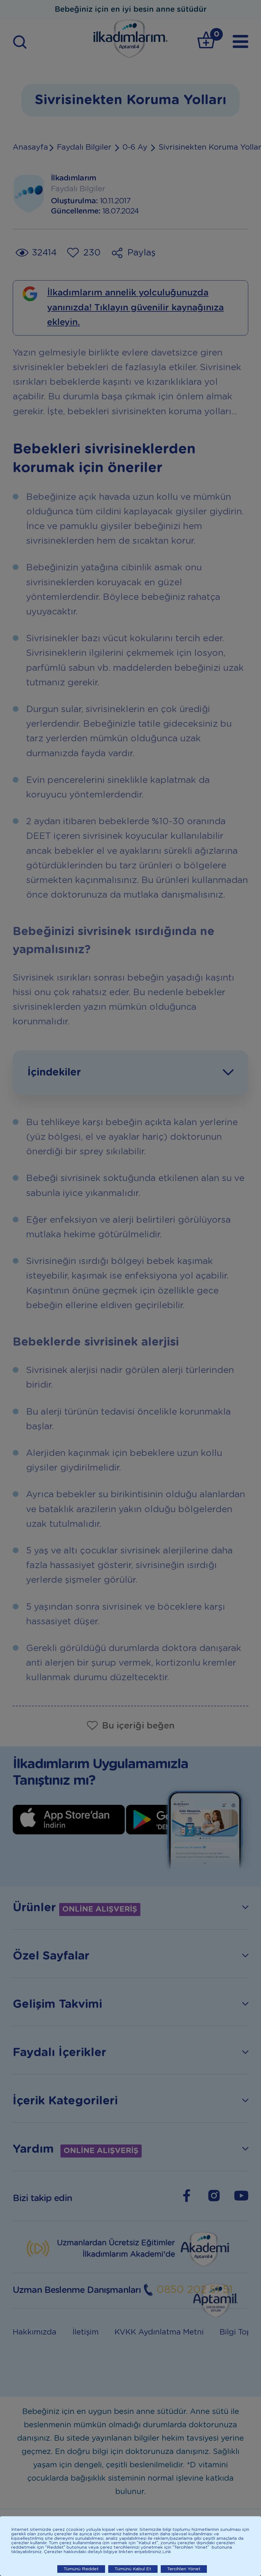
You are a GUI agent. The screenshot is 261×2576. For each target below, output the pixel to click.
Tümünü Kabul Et (133, 2569)
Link (167, 2552)
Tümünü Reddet (81, 2569)
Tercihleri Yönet (184, 2569)
